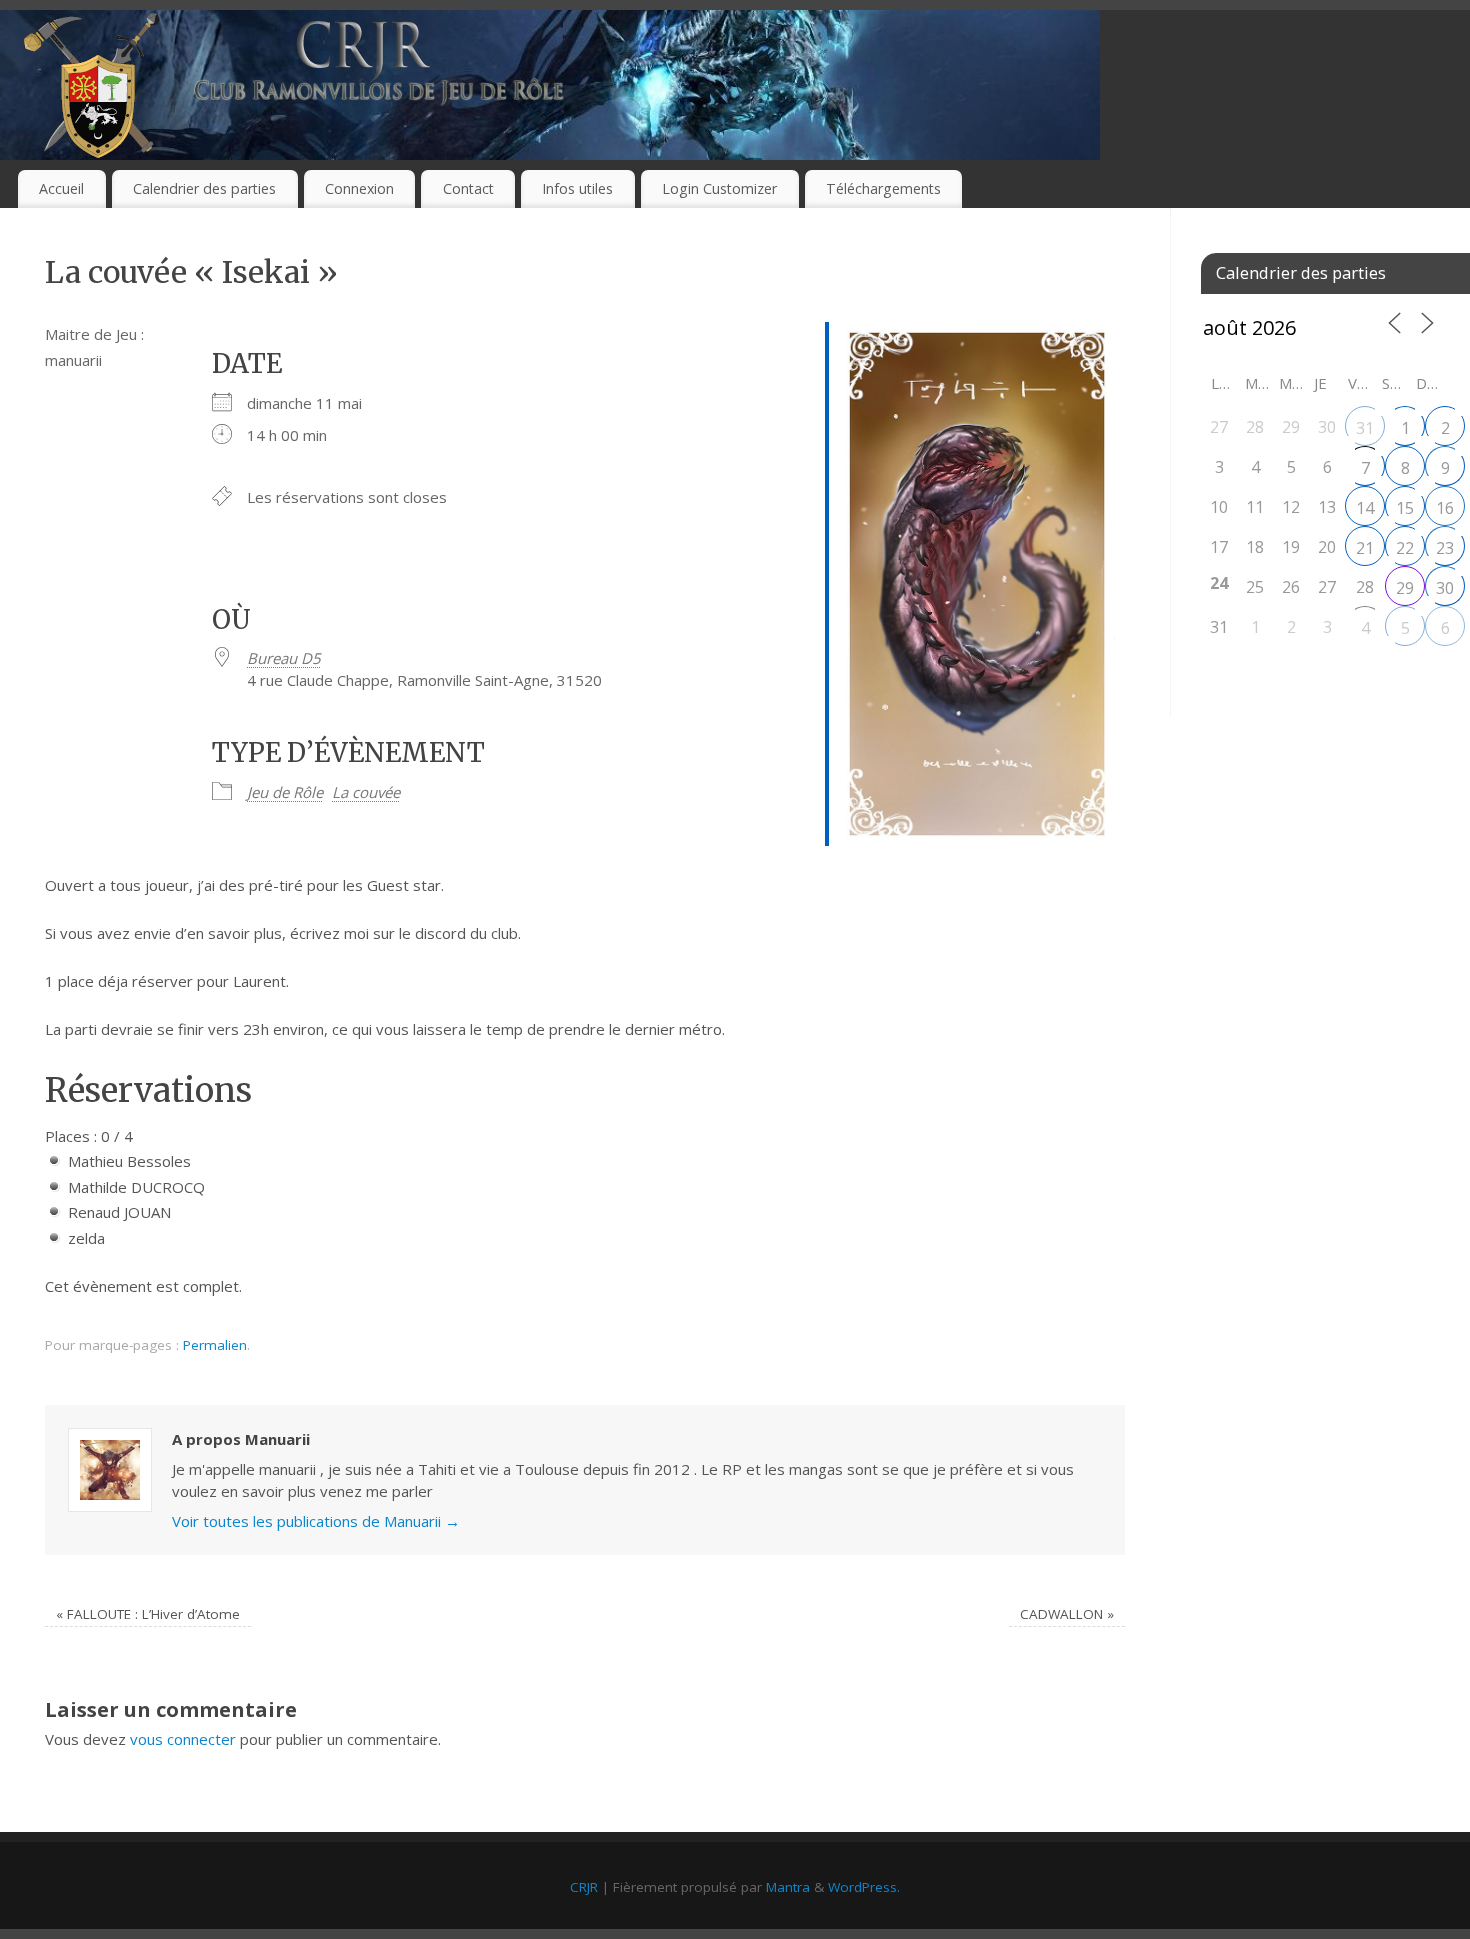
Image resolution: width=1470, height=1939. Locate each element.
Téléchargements (883, 188)
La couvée (366, 792)
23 (1445, 548)
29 (1405, 588)
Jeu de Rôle (285, 792)
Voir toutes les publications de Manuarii (316, 1521)
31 (1365, 428)
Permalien (215, 1345)
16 (1445, 508)
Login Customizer (719, 188)
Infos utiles (577, 188)
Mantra (788, 1887)
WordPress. (864, 1887)
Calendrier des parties (204, 188)
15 (1405, 508)
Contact (468, 188)
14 (1365, 508)
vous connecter (183, 1739)
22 (1405, 548)
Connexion (359, 188)
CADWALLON (1067, 1614)
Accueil (61, 188)
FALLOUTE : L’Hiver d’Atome (148, 1614)
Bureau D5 (284, 658)
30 (1445, 588)
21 (1365, 548)
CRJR (584, 1887)
